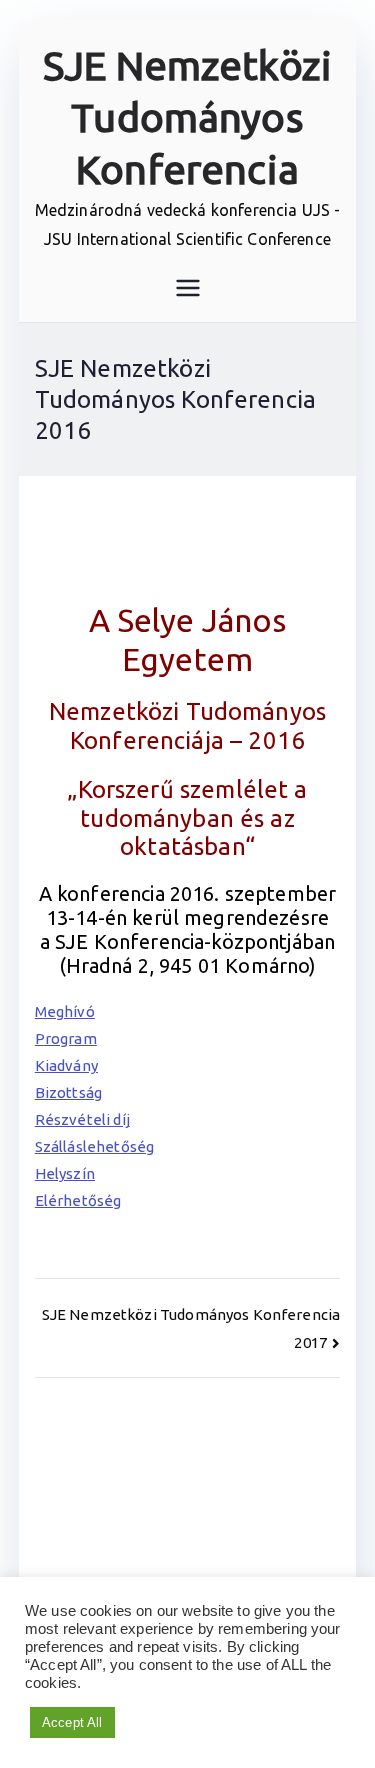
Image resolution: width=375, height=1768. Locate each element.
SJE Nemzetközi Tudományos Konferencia (187, 117)
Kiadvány (66, 1065)
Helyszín (65, 1173)
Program (66, 1038)
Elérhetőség (78, 1200)
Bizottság (68, 1092)
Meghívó (65, 1011)
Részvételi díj (82, 1119)
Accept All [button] (72, 1722)
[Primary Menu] (188, 288)
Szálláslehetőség (94, 1146)
